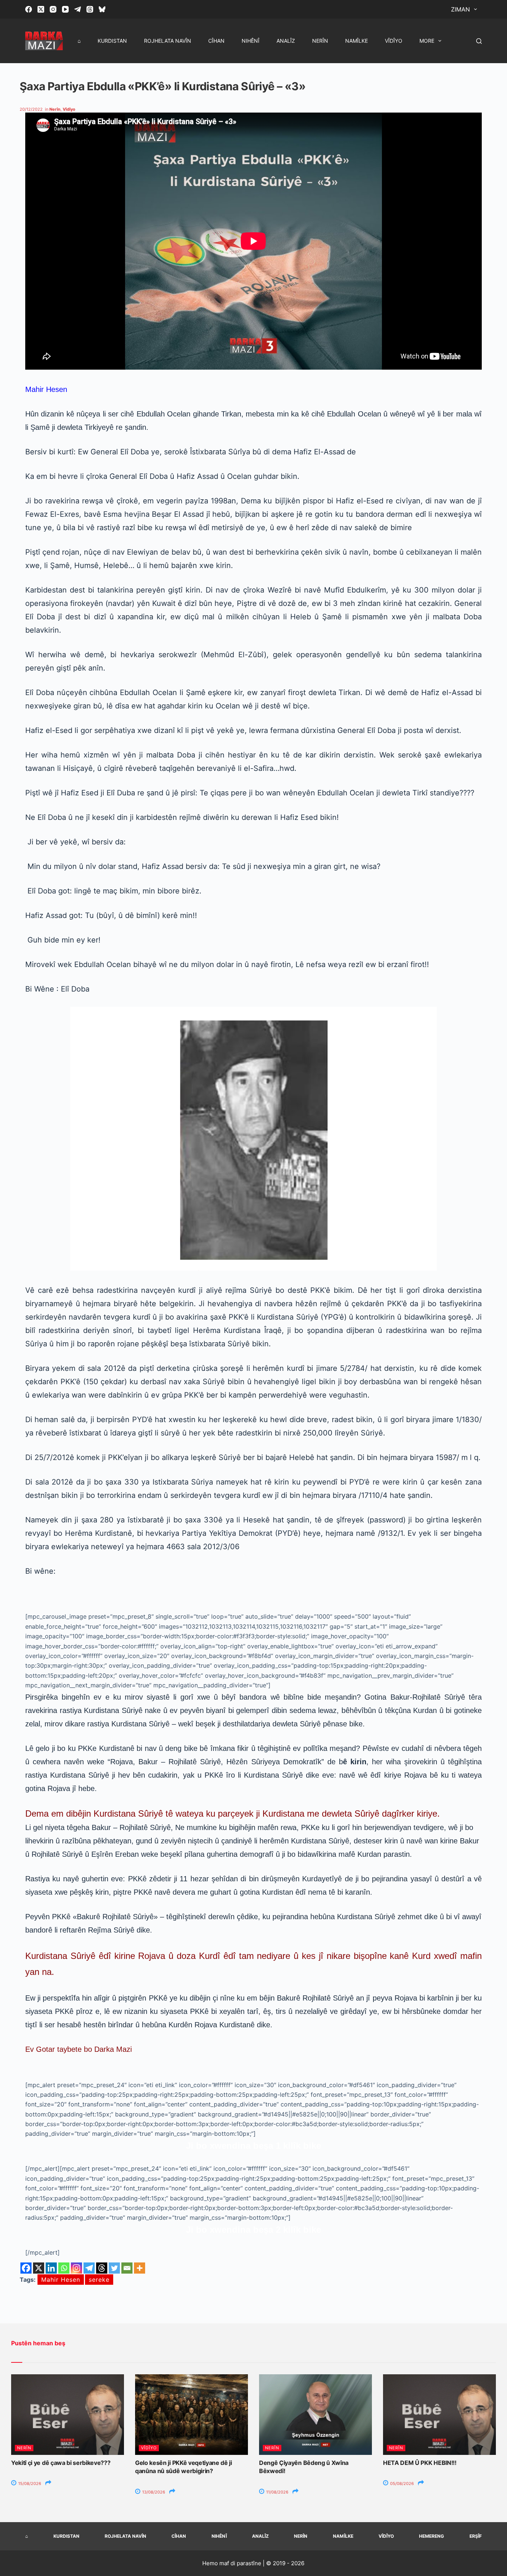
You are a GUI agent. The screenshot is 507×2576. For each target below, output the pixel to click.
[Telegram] (78, 9)
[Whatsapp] (64, 2268)
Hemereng (431, 2536)
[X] (39, 2268)
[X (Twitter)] (41, 9)
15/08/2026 (29, 2483)
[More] (140, 2268)
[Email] (127, 2268)
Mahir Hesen (61, 2280)
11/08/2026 (277, 2492)
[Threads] (90, 9)
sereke (99, 2280)
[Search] (479, 41)
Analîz (286, 41)
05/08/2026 (401, 2483)
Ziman (460, 9)
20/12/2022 (31, 109)
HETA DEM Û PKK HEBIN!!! (420, 2463)
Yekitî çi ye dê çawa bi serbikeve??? (61, 2463)
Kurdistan (112, 41)
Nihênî (251, 41)
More (427, 41)
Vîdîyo (394, 41)
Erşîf (476, 2536)
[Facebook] (29, 9)
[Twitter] (114, 2268)
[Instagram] (53, 9)
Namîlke (356, 41)
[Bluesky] (102, 9)
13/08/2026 (153, 2492)
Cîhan (216, 41)
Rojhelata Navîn (168, 41)
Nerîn (320, 41)
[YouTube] (65, 9)
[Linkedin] (51, 2268)
